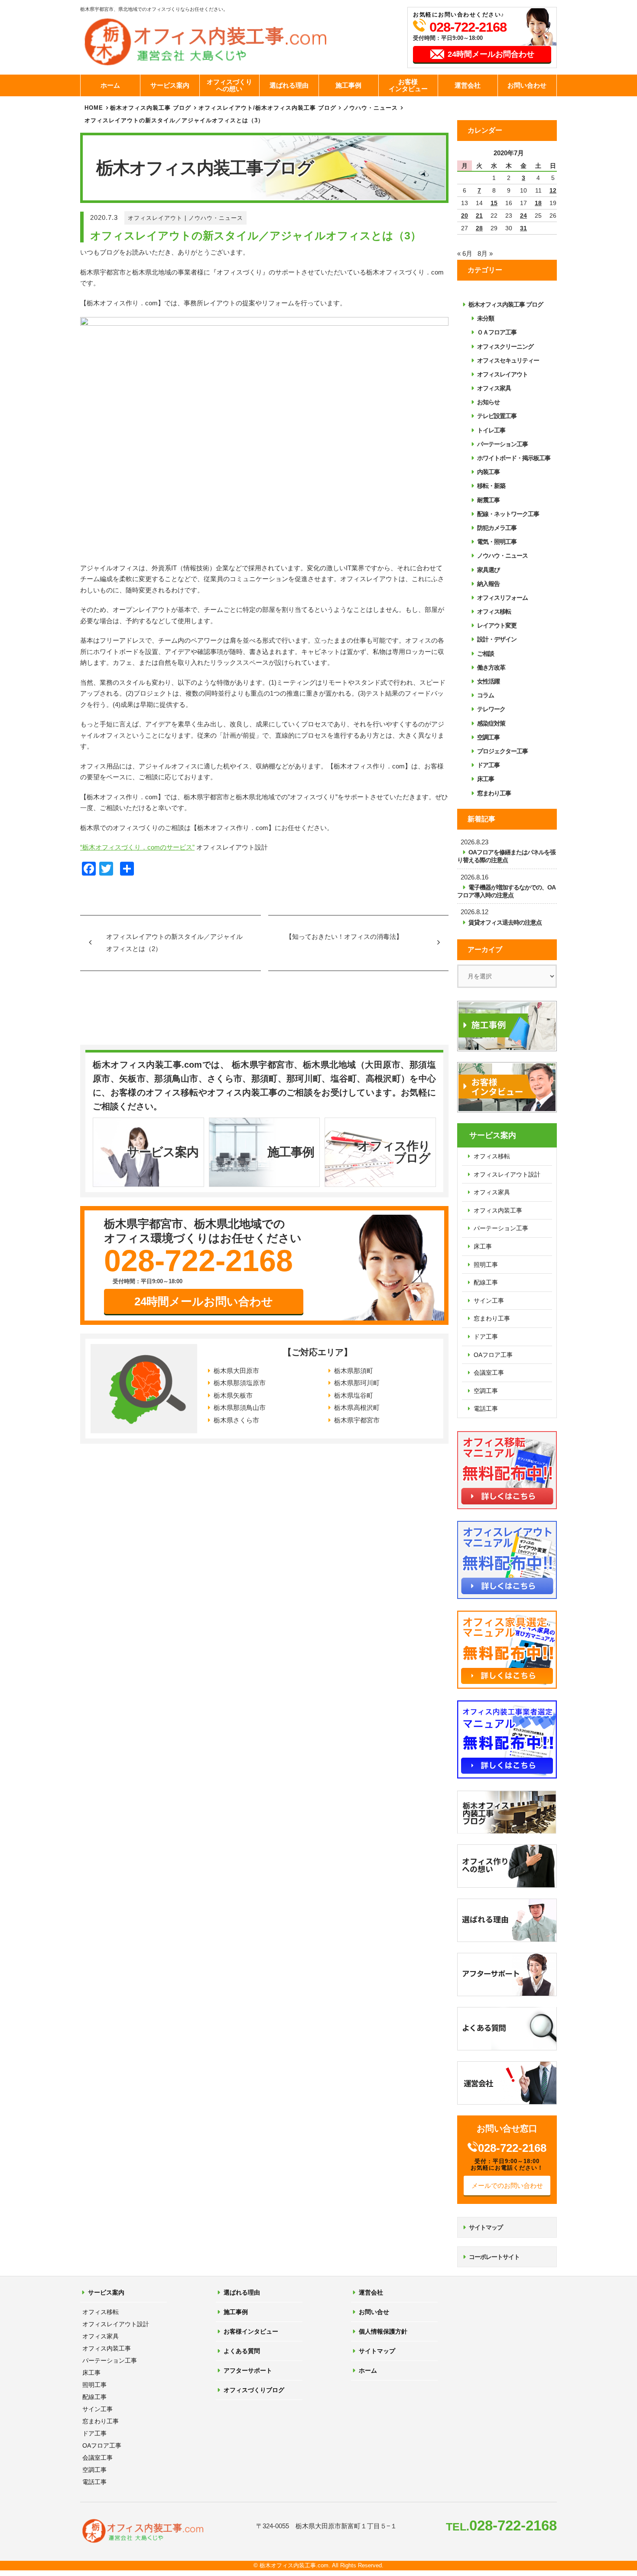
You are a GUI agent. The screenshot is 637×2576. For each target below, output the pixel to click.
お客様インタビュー (408, 85)
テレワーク (491, 709)
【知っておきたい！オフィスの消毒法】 (344, 937)
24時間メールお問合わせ (491, 54)
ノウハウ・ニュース (216, 218)
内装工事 (488, 472)
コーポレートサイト (494, 2257)
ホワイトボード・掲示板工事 (514, 458)
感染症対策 (491, 723)
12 (553, 190)
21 (479, 216)
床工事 (486, 779)
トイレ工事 (491, 430)
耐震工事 (488, 500)
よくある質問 (242, 2351)
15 (494, 203)
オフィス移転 (494, 611)
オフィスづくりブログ (254, 2390)
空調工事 (488, 737)
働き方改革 (491, 667)
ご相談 (486, 654)
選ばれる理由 (289, 85)
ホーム (110, 85)
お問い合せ (374, 2312)
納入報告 (488, 584)
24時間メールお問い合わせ (204, 1301)
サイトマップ (486, 2227)
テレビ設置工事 (497, 416)
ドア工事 (488, 765)
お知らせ (488, 402)
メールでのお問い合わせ (507, 2185)
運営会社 (468, 85)
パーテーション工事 (502, 444)
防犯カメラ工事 (497, 528)
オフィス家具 (494, 388)
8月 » (485, 253)
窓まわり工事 (494, 793)
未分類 (486, 318)
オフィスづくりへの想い (229, 85)
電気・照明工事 (497, 542)
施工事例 (348, 85)
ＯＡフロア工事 (497, 332)
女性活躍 (488, 681)
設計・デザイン (497, 639)
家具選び (488, 570)
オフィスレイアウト (155, 218)
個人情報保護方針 (383, 2331)
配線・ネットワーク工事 (508, 514)
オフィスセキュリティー (508, 360)
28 (479, 228)
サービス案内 (170, 85)
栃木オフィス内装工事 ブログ (151, 108)
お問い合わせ (527, 85)
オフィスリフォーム (502, 598)
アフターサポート (248, 2370)
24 (523, 216)
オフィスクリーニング (505, 347)
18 (538, 203)
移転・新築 (491, 486)
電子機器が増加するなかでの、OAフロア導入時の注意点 (506, 891)
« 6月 (465, 253)
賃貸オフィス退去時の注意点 (505, 922)
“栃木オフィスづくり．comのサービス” (137, 847)
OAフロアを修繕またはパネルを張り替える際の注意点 (506, 856)
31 (523, 228)
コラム (486, 695)
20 (465, 216)
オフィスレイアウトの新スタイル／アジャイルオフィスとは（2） (174, 943)
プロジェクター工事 (502, 751)
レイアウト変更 (497, 625)
